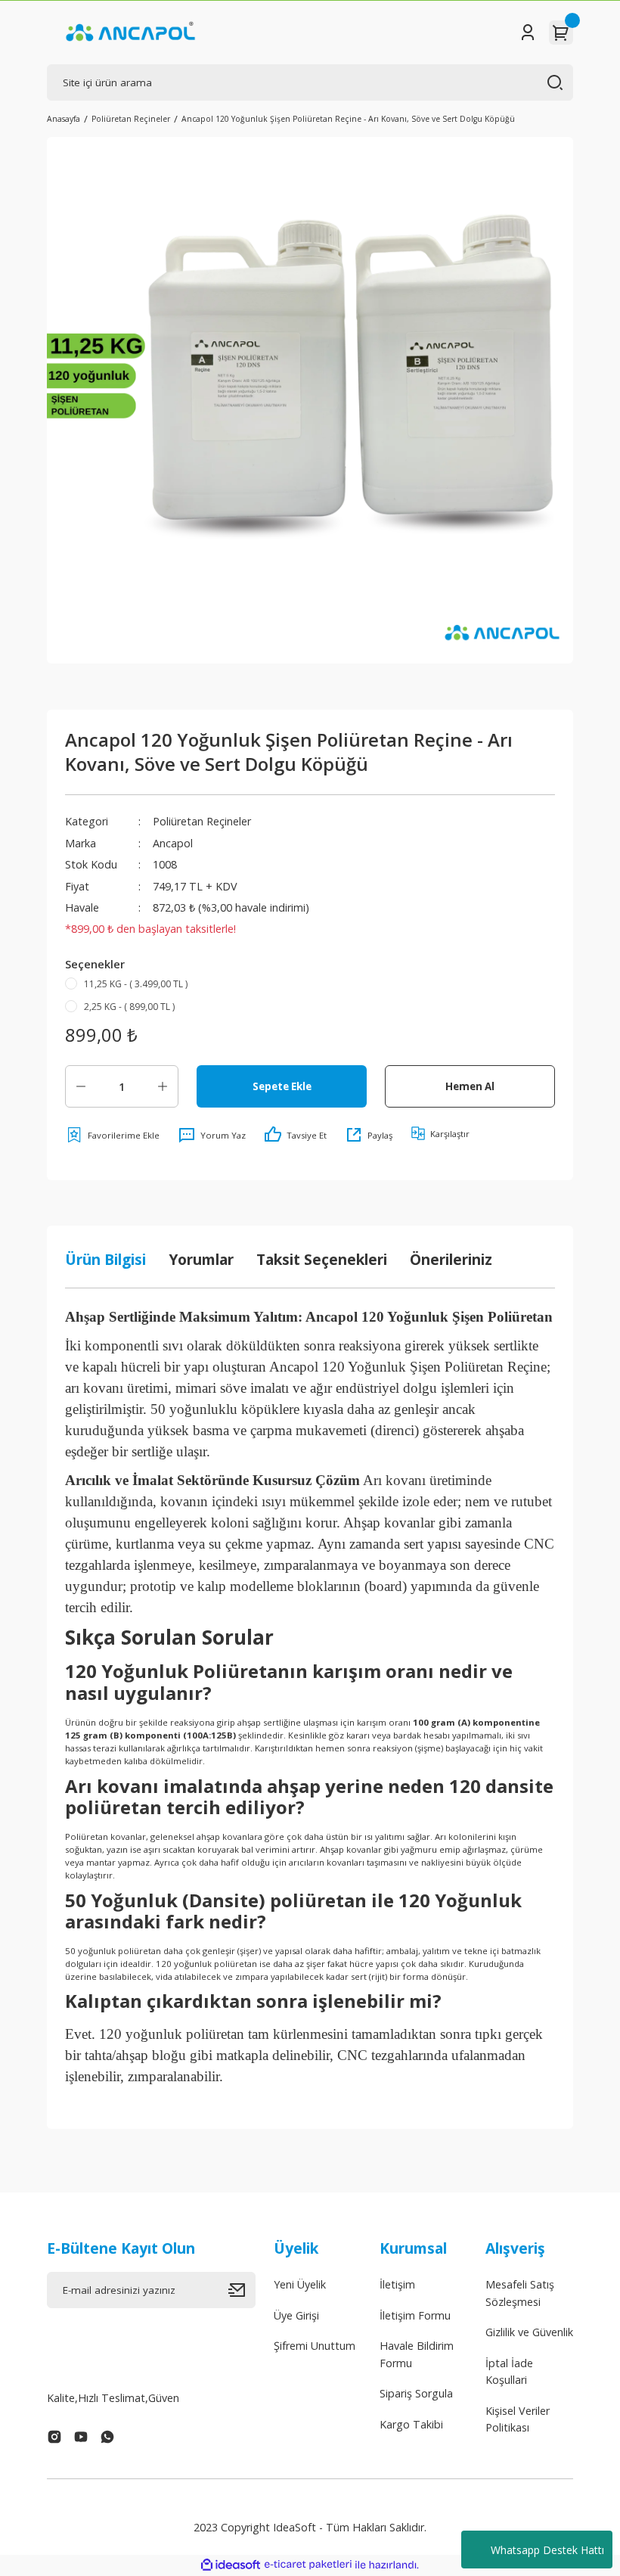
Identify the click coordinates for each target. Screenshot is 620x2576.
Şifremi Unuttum (315, 2346)
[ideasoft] (231, 2565)
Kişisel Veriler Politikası (518, 2419)
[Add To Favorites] (112, 1135)
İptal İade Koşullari (509, 2371)
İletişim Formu (415, 2315)
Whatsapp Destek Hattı (547, 2550)
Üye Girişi (296, 2315)
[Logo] (130, 33)
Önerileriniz (451, 1259)
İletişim (397, 2284)
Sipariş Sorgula (416, 2393)
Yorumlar (201, 1259)
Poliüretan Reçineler (202, 821)
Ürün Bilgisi (105, 1259)
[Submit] (242, 2290)
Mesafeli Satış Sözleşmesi (520, 2293)
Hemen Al (470, 1086)
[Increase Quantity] (163, 1086)
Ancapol (173, 843)
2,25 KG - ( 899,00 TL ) (129, 1007)
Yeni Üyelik (300, 2284)
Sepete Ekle (282, 1086)
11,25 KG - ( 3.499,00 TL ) (136, 984)
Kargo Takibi (411, 2424)
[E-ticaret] (308, 2565)
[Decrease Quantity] (81, 1086)
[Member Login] (528, 33)
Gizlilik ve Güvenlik (529, 2332)
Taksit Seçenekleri (322, 1259)
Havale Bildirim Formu (417, 2354)
